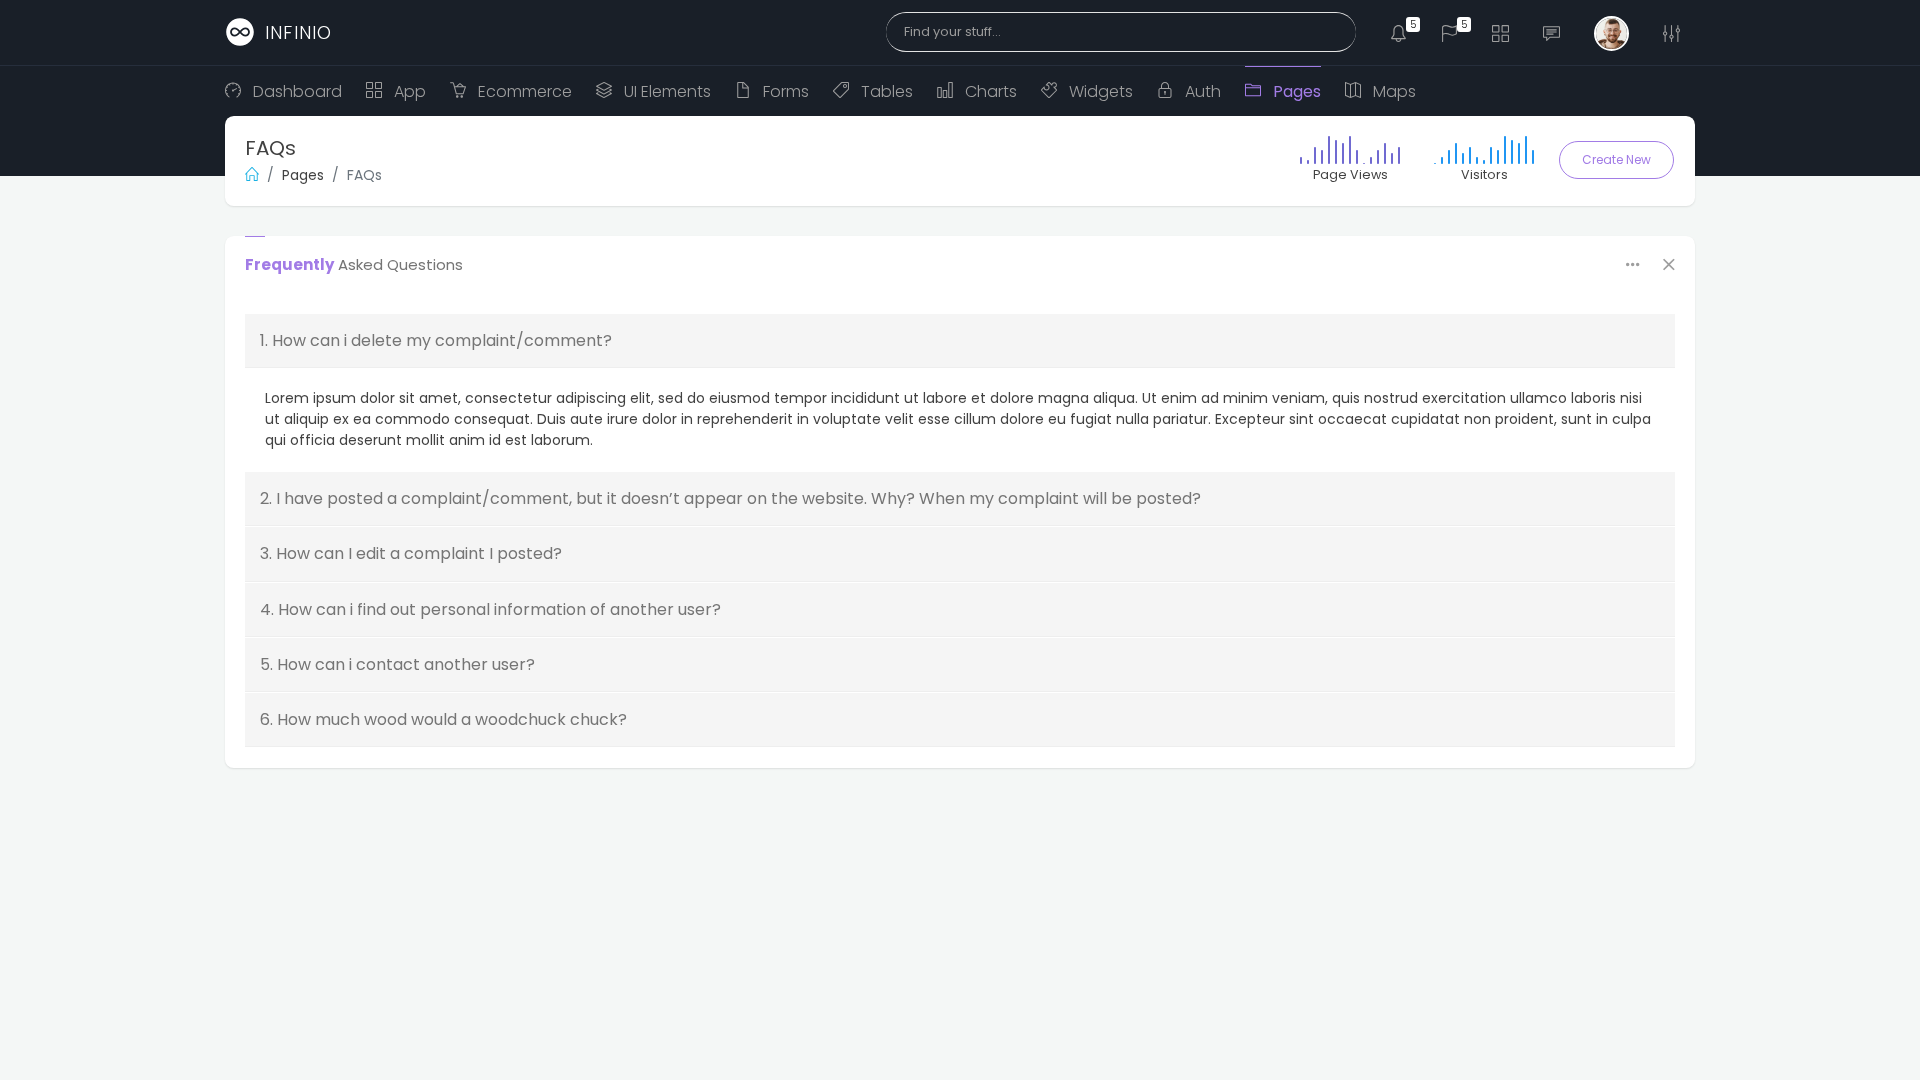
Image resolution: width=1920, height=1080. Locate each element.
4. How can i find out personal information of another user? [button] (490, 609)
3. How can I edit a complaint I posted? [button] (411, 553)
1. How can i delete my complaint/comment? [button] (436, 340)
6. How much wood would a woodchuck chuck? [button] (443, 719)
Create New (1616, 159)
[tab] (960, 341)
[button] (1398, 32)
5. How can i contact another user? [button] (397, 664)
